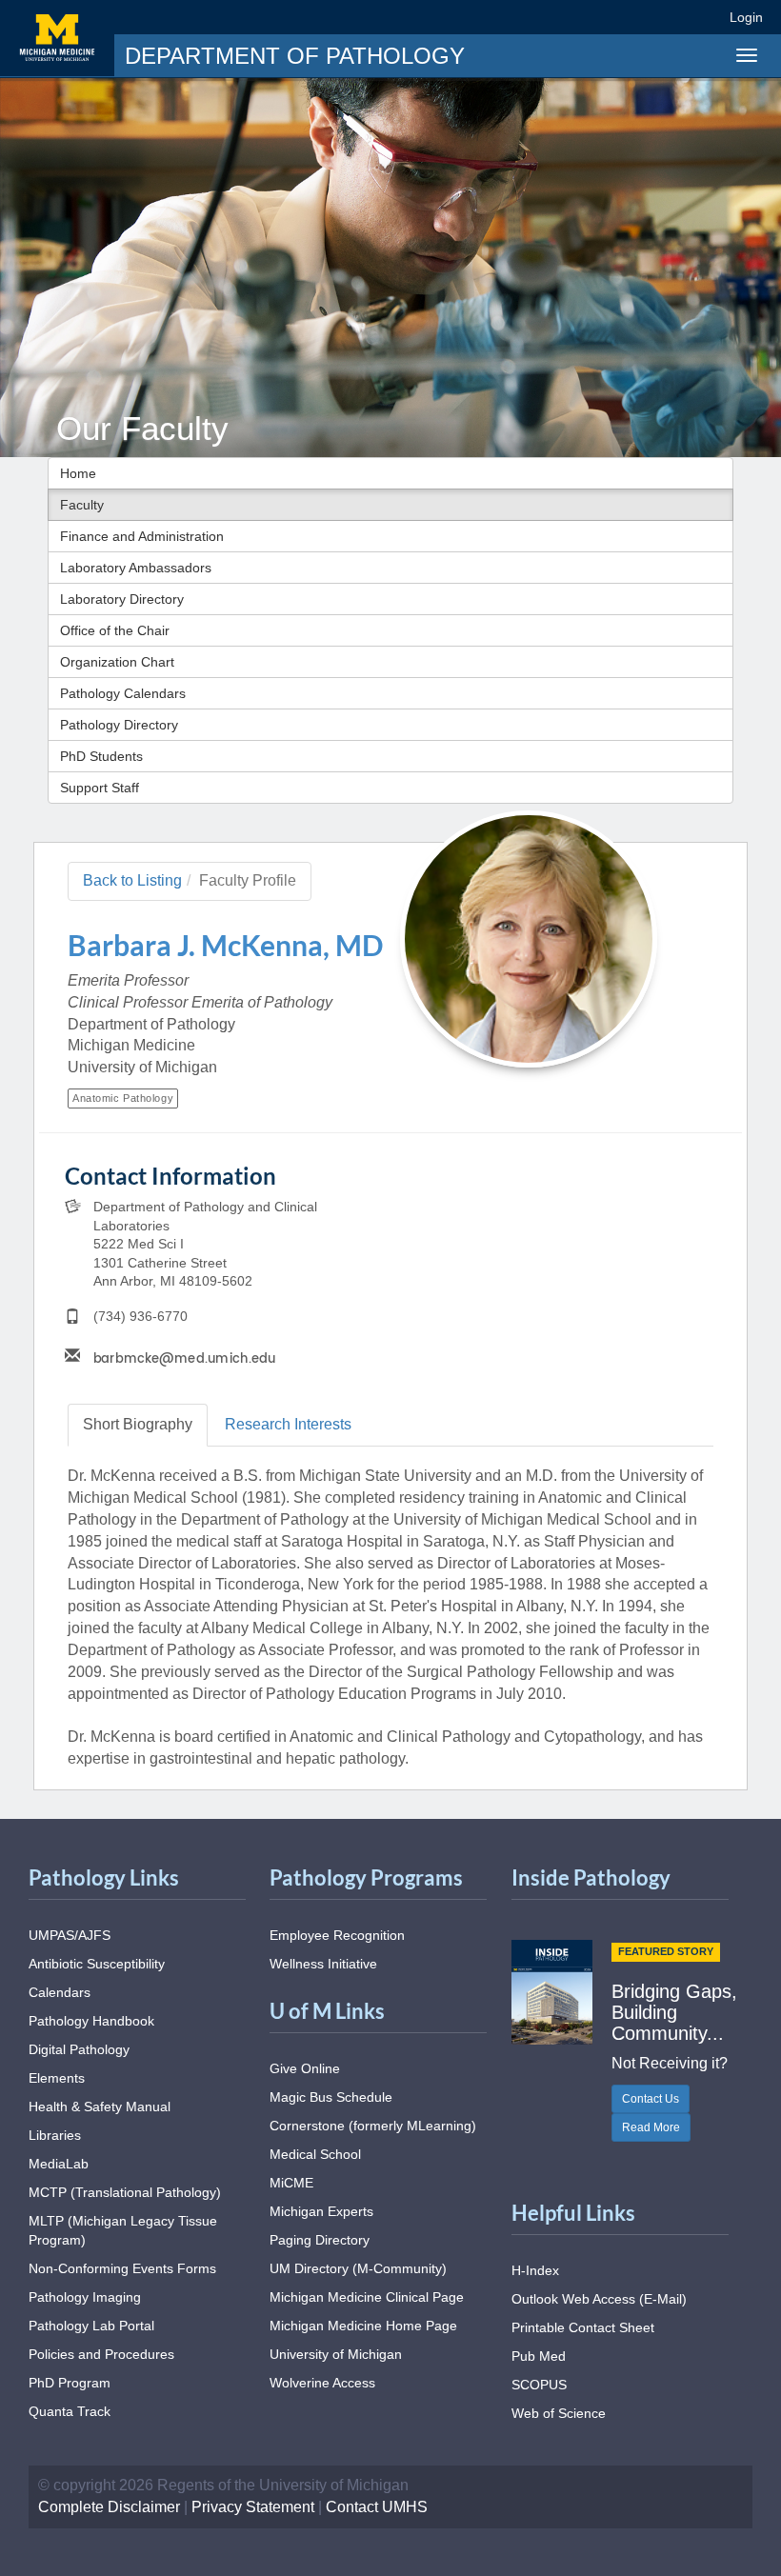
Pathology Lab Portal (91, 2326)
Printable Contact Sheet (583, 2327)
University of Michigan (336, 2354)
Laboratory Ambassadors (136, 568)
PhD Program (70, 2383)
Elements (57, 2078)
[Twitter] (601, 17)
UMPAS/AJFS (70, 1935)
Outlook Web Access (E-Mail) (599, 2299)
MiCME (291, 2183)
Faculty (82, 505)
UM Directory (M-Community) (358, 2268)
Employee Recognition (337, 1935)
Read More (651, 2127)
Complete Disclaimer (109, 2507)
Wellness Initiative (323, 1964)
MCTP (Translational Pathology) (125, 2192)
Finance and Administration (142, 536)
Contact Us (651, 2099)
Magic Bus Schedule (331, 2097)
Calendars (60, 1992)
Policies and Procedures (101, 2354)
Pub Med (539, 2356)
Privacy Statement (253, 2507)
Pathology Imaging (85, 2297)
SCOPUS (539, 2385)
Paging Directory (320, 2240)
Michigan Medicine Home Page (363, 2326)
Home (78, 473)
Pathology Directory (119, 725)
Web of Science (559, 2413)
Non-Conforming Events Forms (122, 2268)
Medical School (315, 2154)
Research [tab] (288, 1424)
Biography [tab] (138, 1424)
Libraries (55, 2135)
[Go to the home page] (57, 38)
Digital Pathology (79, 2049)
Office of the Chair (115, 630)
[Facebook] (566, 17)
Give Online (305, 2068)
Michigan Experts (321, 2211)
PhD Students (101, 756)
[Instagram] (636, 17)
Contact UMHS (377, 2507)
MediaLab (59, 2164)
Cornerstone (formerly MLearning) (373, 2126)
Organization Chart (117, 662)
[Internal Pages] (702, 17)
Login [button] (749, 17)
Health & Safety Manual (100, 2107)
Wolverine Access (322, 2383)
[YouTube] (670, 17)
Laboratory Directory (122, 599)
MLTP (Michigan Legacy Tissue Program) (123, 2230)
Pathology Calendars (123, 693)
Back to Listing (132, 880)
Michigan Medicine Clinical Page (367, 2297)
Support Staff (100, 788)
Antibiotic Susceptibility (97, 1964)
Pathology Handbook (91, 2021)
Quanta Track (70, 2411)
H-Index (535, 2270)
